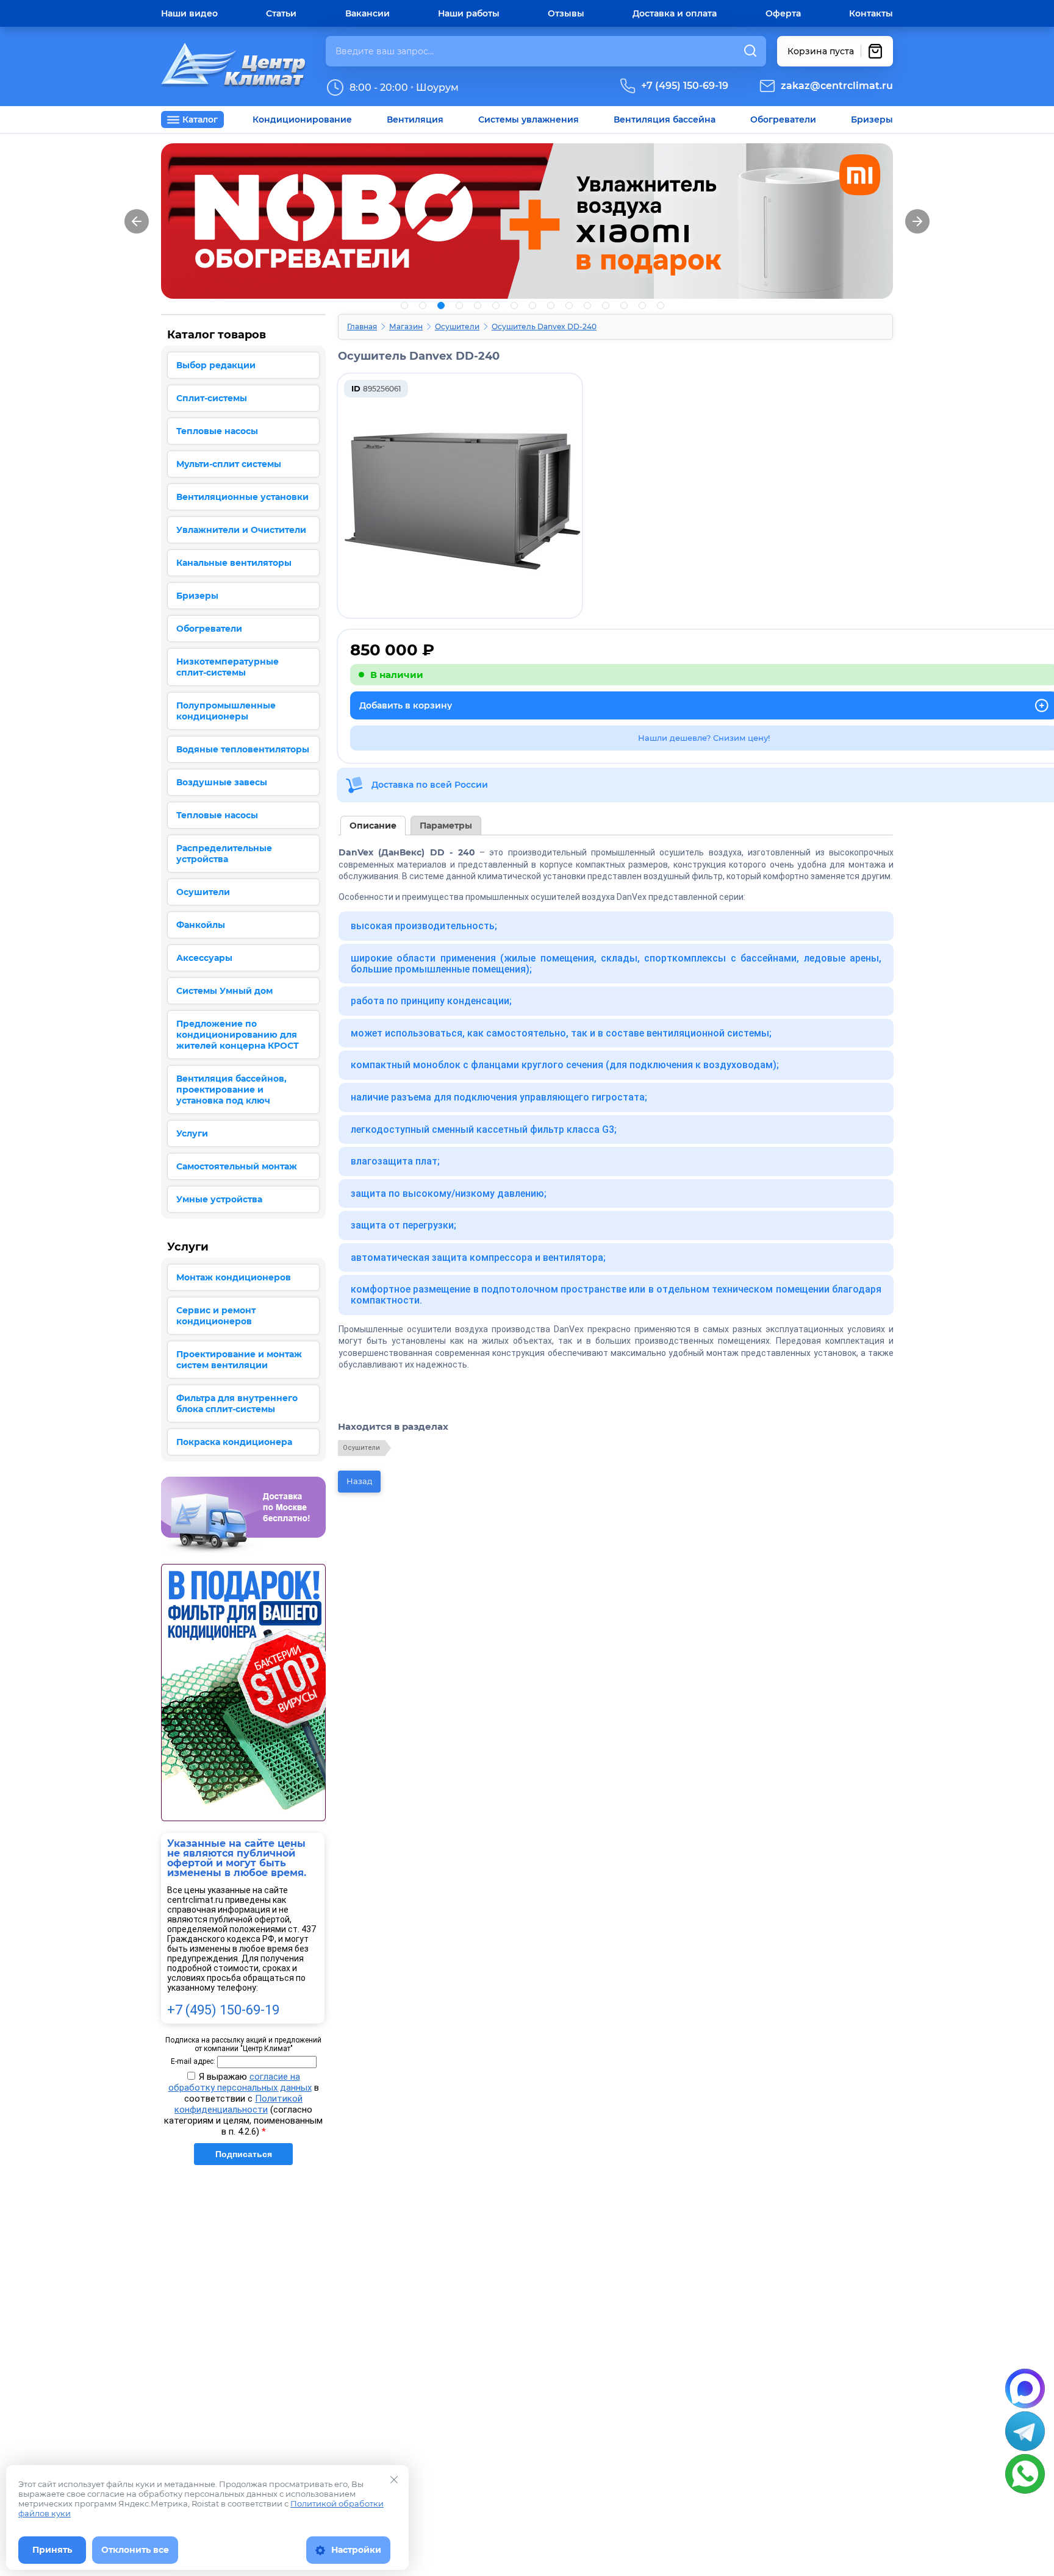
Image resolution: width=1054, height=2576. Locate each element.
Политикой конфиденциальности (238, 2104)
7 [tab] (514, 305)
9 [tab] (551, 305)
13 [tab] (624, 305)
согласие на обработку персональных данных (240, 2082)
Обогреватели (783, 120)
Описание (373, 826)
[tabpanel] (527, 221)
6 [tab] (496, 305)
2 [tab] (423, 305)
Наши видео (189, 13)
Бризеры (872, 120)
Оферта (783, 13)
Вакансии (367, 13)
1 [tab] (404, 305)
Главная (362, 326)
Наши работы (469, 13)
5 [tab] (478, 305)
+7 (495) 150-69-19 (685, 86)
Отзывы (566, 13)
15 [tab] (661, 305)
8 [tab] (532, 305)
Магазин (406, 326)
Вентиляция (415, 120)
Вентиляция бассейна (665, 120)
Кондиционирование (302, 120)
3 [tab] (441, 305)
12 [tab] (606, 305)
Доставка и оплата (675, 13)
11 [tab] (587, 305)
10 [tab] (569, 305)
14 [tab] (642, 305)
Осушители (457, 326)
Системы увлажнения (529, 120)
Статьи (281, 13)
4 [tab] (459, 305)
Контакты (871, 13)
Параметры (446, 826)
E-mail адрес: (193, 2061)
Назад (359, 1481)
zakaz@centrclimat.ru (837, 86)
